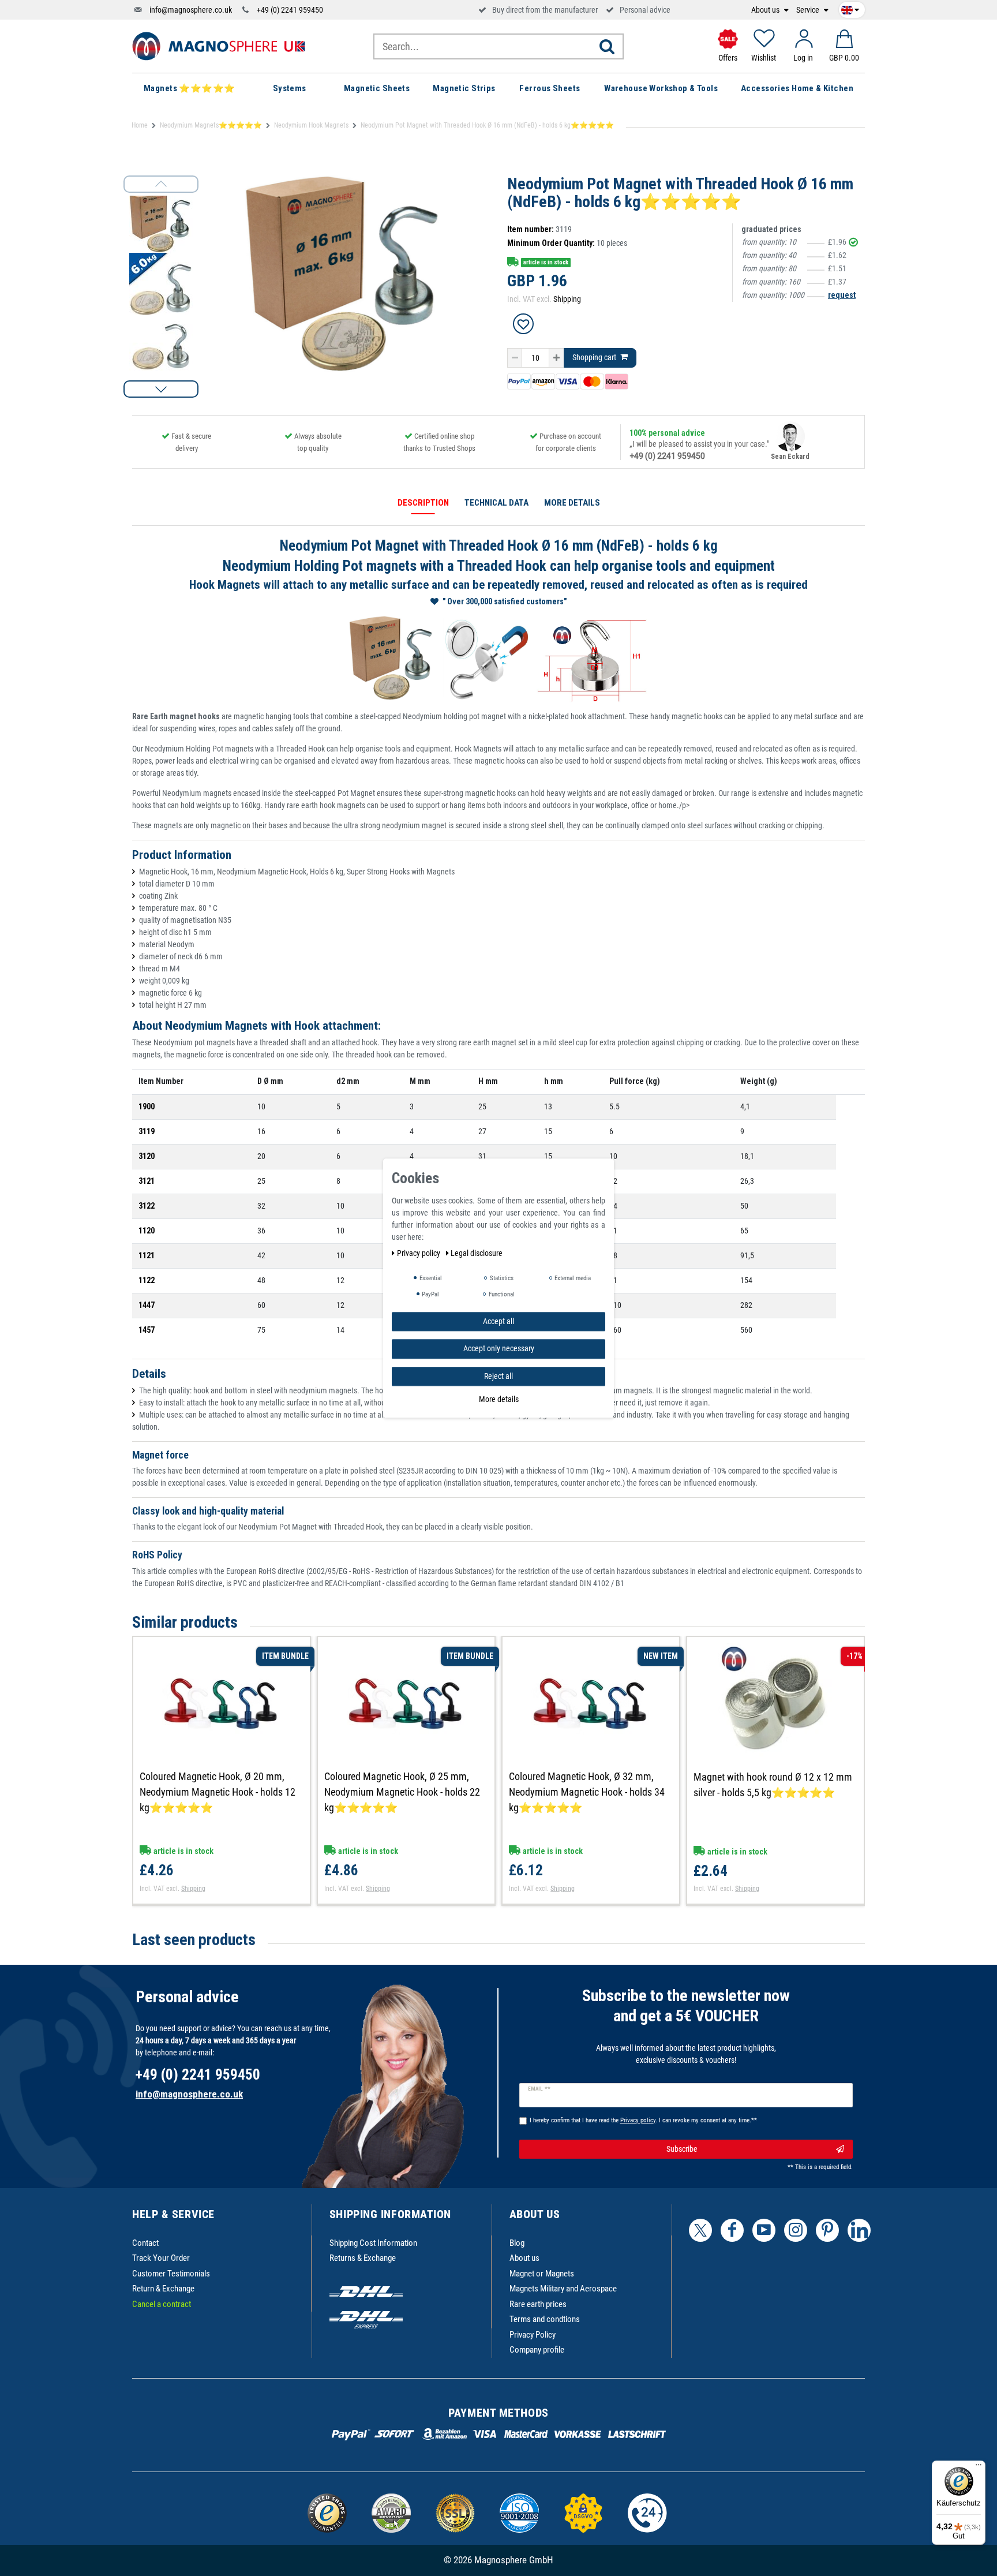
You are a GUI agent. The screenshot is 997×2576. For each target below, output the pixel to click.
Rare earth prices (538, 2304)
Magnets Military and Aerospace (563, 2289)
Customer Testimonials (171, 2274)
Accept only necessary (499, 1348)
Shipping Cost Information (373, 2243)
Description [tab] (423, 503)
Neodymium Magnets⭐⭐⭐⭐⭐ (211, 125)
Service (809, 10)
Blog (517, 2243)
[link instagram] (796, 2230)
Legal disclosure (477, 1253)
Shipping (567, 299)
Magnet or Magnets (542, 2274)
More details (499, 1399)
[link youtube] (764, 2230)
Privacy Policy (533, 2335)
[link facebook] (732, 2230)
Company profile (537, 2350)
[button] (161, 389)
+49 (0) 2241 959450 (290, 10)
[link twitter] (700, 2230)
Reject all (498, 1376)
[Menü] (979, 2467)
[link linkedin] (859, 2230)
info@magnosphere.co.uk (191, 10)
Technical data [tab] (496, 503)
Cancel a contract (162, 2304)
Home (140, 125)
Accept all (498, 1321)
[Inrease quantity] (556, 358)
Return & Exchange (163, 2289)
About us (766, 10)
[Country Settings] (850, 8)
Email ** (539, 2089)
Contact (145, 2243)
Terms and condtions (545, 2319)
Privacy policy (419, 1253)
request (842, 295)
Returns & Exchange (363, 2258)
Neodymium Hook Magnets (311, 125)
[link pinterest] (827, 2230)
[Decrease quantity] (515, 358)
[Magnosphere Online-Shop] (219, 46)
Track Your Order (161, 2258)
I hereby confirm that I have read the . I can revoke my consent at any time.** (643, 2120)
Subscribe (682, 2149)
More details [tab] (572, 503)
